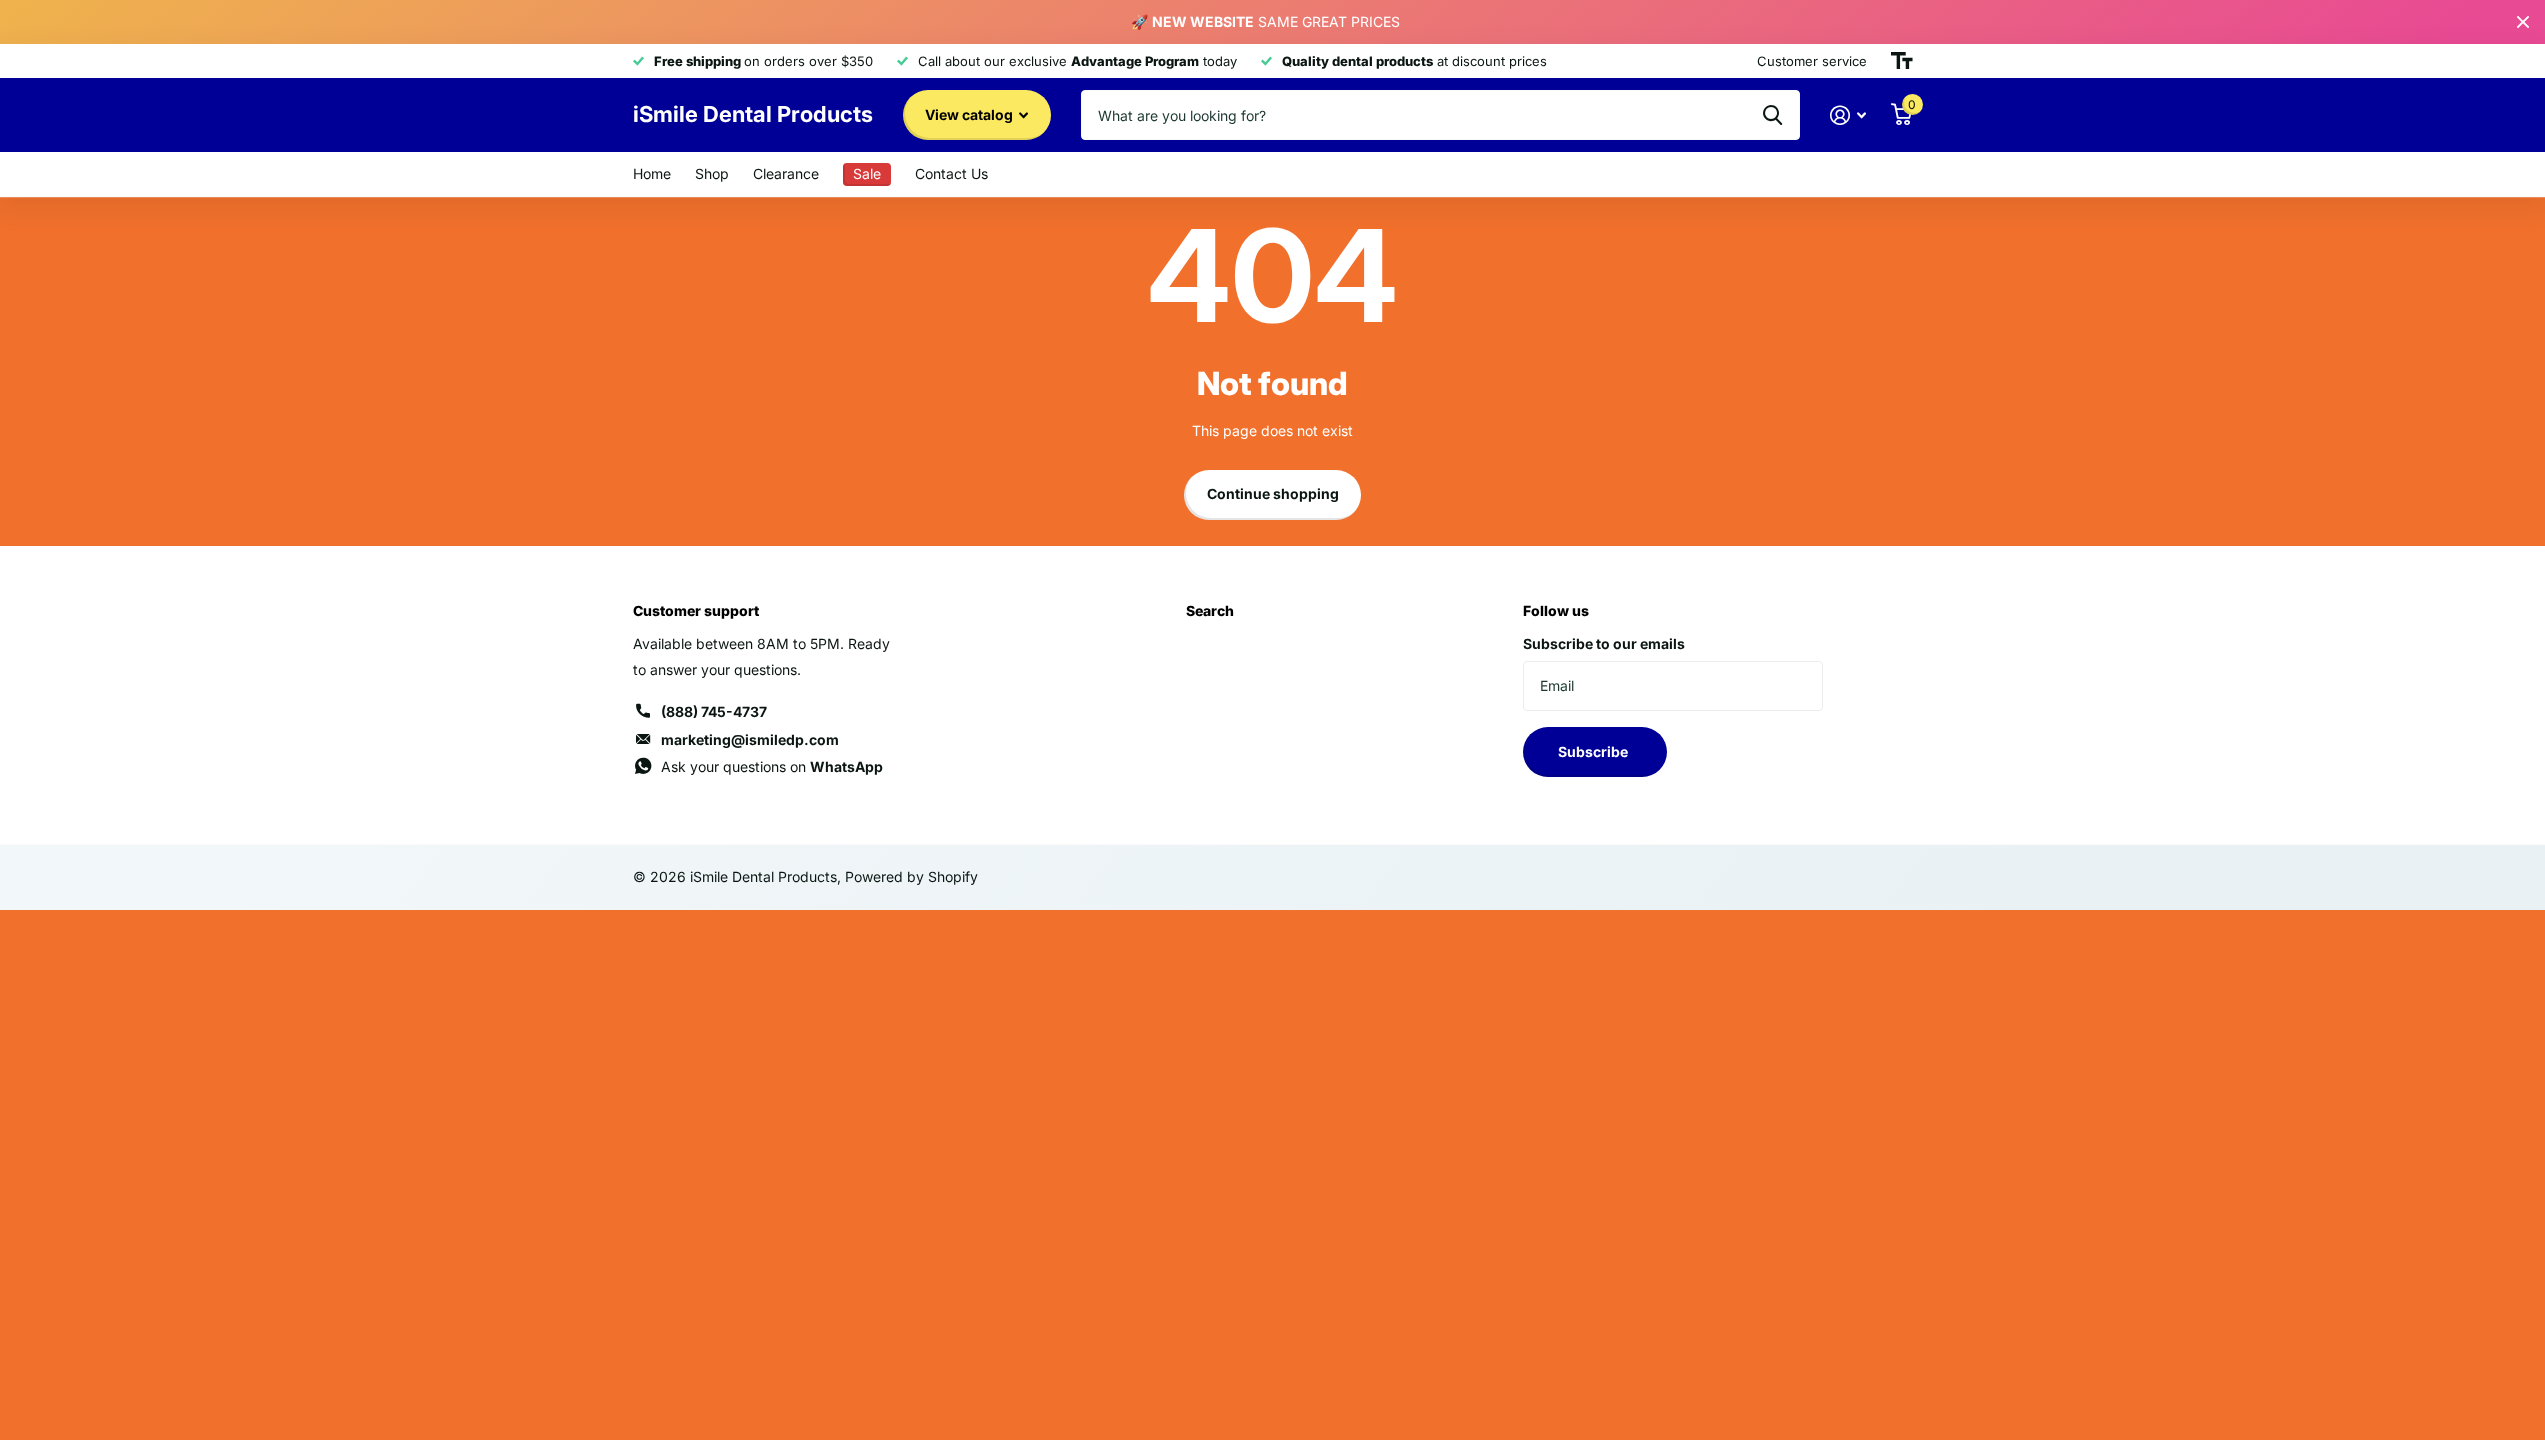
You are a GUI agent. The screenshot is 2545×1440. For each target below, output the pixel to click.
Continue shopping (1273, 493)
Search (1210, 610)
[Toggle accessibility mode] (1902, 61)
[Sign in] (1848, 115)
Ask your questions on (772, 766)
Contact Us (951, 173)
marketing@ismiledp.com (750, 739)
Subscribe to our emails (1604, 643)
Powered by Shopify (911, 876)
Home (652, 173)
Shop (712, 173)
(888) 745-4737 (714, 711)
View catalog (970, 114)
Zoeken (1772, 115)
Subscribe (1594, 751)
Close (2523, 22)
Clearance (786, 173)
